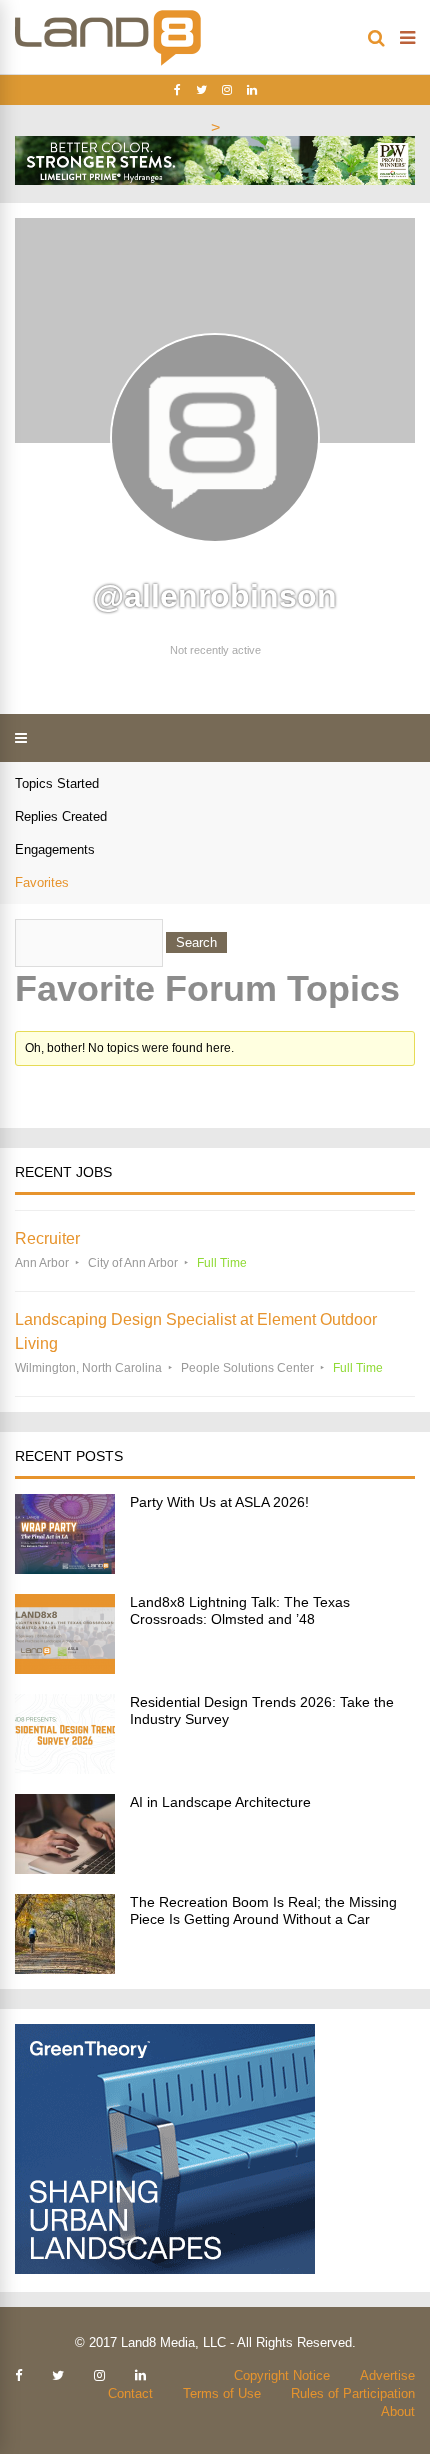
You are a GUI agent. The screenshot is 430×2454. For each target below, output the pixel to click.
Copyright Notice (282, 2375)
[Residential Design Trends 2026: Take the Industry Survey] (65, 1768)
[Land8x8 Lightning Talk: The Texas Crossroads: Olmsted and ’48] (65, 1668)
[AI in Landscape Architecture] (65, 1868)
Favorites (42, 882)
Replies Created (61, 816)
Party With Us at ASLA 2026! (219, 1502)
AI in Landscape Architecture (220, 1802)
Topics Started (57, 783)
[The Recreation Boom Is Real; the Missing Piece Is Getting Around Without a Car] (65, 1968)
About (398, 2411)
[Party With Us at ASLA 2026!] (65, 1568)
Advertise (387, 2375)
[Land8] (108, 62)
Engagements (55, 849)
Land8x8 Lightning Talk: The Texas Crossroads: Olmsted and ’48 (240, 1610)
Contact (130, 2393)
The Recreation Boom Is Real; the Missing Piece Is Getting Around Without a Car (263, 1910)
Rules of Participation (353, 2393)
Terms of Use (222, 2393)
